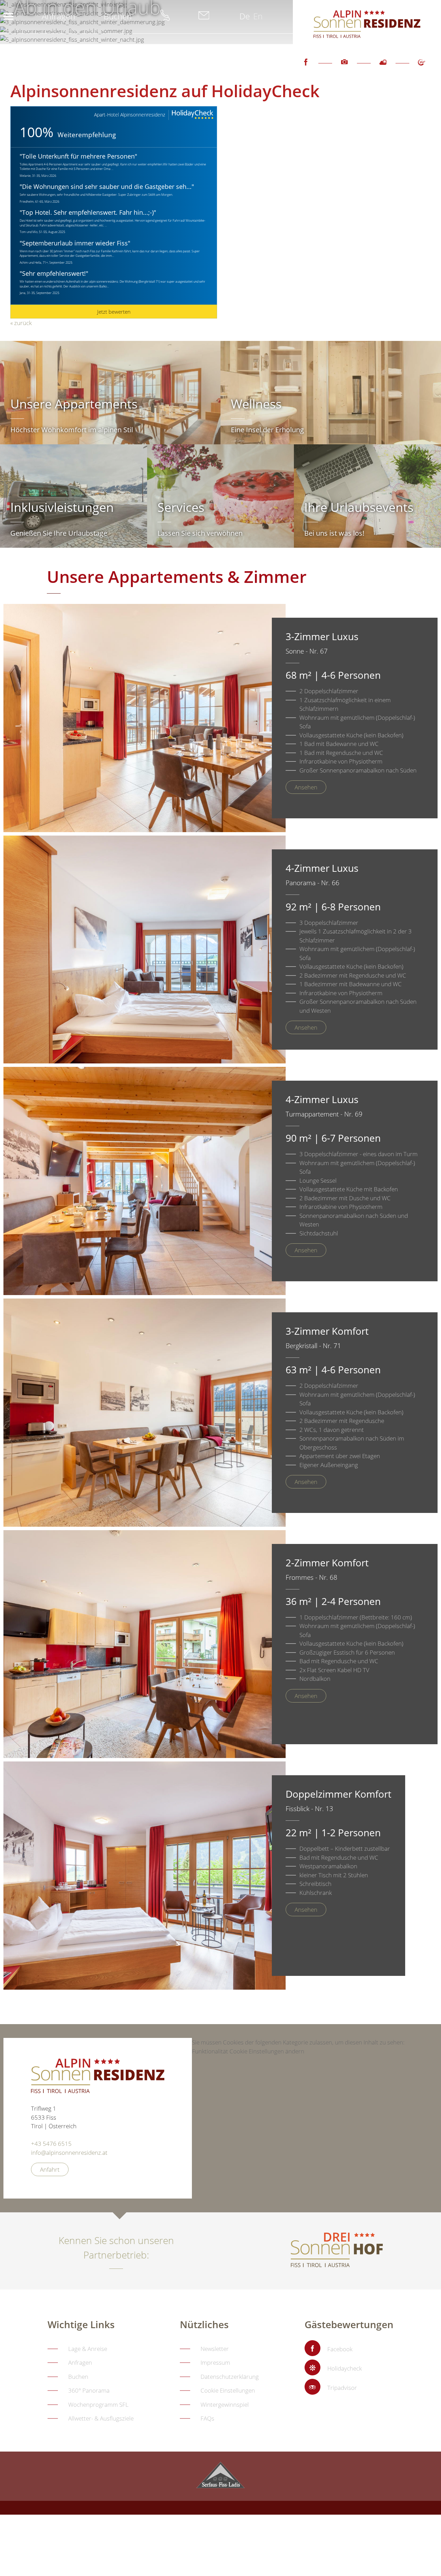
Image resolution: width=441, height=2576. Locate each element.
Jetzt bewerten (114, 312)
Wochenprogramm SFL (98, 2405)
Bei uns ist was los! (334, 533)
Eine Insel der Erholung (267, 430)
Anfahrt (50, 2169)
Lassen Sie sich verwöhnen (200, 533)
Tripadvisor (342, 2388)
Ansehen (306, 787)
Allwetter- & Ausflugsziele (101, 2418)
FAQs (207, 2418)
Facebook (306, 68)
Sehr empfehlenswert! (54, 273)
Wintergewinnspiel (225, 2405)
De (245, 16)
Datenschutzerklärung (230, 2377)
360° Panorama (89, 2390)
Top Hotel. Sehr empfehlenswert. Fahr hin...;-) (88, 212)
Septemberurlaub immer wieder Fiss (75, 243)
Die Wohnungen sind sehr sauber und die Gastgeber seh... (107, 186)
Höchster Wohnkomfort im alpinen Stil (72, 430)
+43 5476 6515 (51, 2144)
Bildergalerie (345, 68)
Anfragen (58, 16)
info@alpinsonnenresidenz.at (69, 2153)
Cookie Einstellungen (228, 2390)
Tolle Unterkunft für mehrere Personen (78, 156)
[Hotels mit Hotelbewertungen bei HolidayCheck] (192, 115)
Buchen (118, 16)
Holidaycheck (345, 2368)
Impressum (215, 2362)
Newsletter (215, 2349)
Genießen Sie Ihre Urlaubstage (59, 533)
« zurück (21, 323)
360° (422, 68)
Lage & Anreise (88, 2349)
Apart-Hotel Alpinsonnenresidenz (130, 115)
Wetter (383, 68)
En (258, 16)
